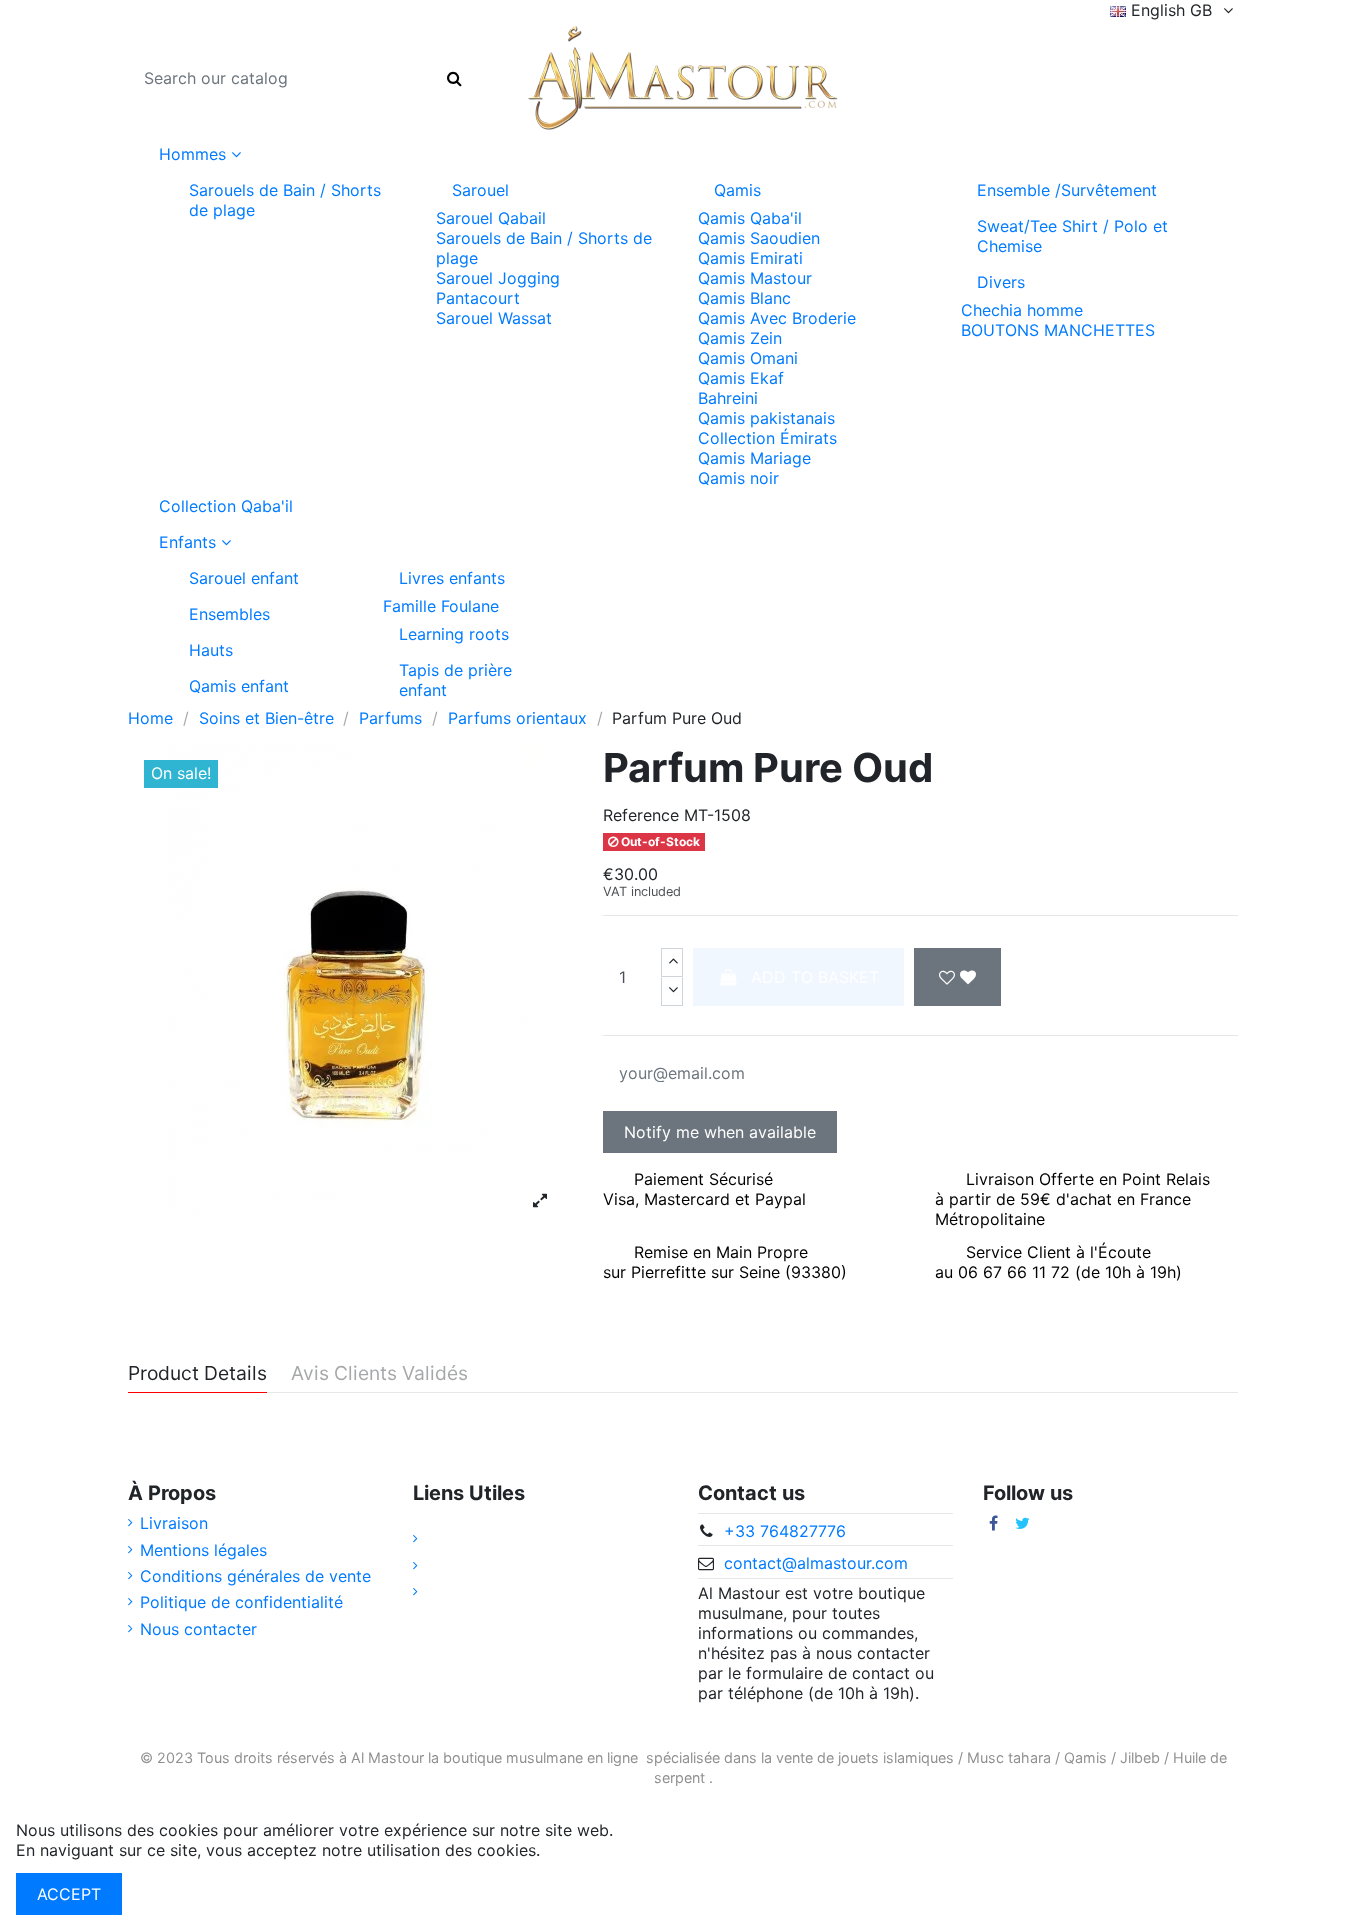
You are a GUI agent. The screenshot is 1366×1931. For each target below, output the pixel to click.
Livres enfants (452, 578)
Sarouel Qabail (491, 218)
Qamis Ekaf (741, 378)
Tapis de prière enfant (455, 680)
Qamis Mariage (754, 458)
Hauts (211, 650)
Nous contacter (198, 1629)
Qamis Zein (740, 338)
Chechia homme (1022, 310)
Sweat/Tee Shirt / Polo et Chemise (1072, 236)
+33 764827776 (785, 1531)
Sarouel (480, 190)
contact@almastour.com (816, 1563)
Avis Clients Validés (379, 1374)
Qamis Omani (748, 358)
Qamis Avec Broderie (777, 318)
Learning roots (454, 634)
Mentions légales (203, 1550)
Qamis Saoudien (759, 238)
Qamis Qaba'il (750, 218)
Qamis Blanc (744, 298)
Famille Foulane (441, 606)
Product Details (197, 1374)
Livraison (174, 1523)
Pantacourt (478, 298)
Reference (641, 815)
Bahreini (728, 398)
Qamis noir (738, 478)
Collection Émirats (767, 438)
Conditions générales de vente (255, 1576)
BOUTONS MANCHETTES (1058, 330)
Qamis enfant (239, 686)
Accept (69, 1894)
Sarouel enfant (244, 578)
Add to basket (815, 977)
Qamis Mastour (755, 278)
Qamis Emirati (750, 258)
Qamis (737, 190)
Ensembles (229, 614)
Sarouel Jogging (498, 278)
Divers (1001, 282)
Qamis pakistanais (766, 418)
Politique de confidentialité (241, 1602)
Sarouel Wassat (494, 318)
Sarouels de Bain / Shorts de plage (285, 200)
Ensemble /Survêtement (1067, 190)
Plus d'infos (588, 1850)
